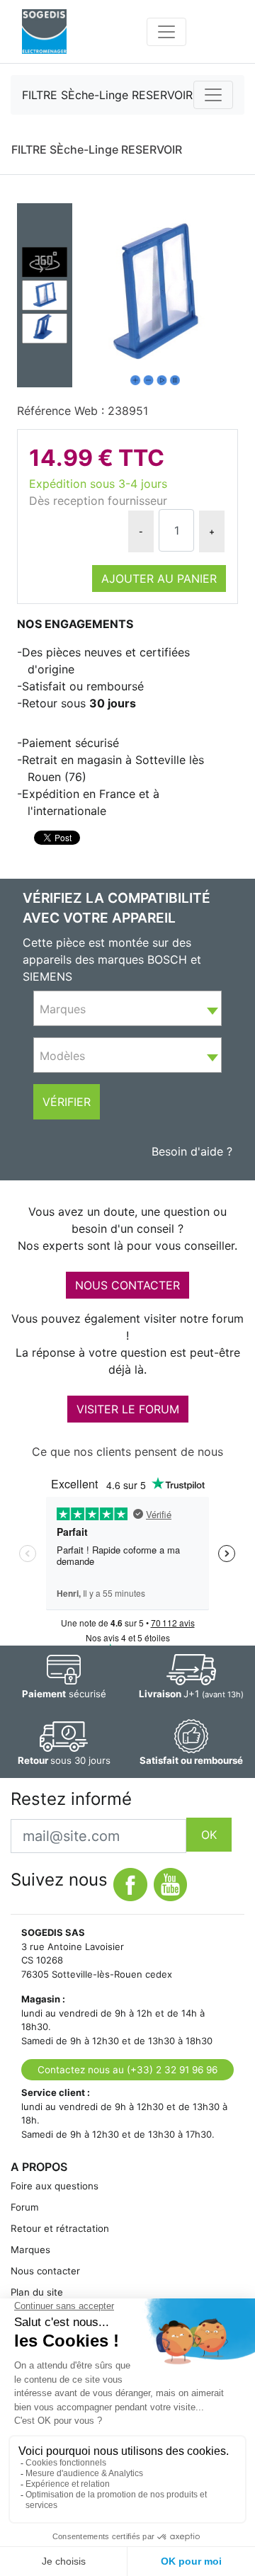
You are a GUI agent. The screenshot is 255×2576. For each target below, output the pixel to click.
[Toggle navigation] (166, 32)
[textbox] (127, 1009)
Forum (25, 2207)
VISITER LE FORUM (128, 1409)
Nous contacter (45, 2271)
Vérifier (67, 1102)
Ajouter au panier (159, 579)
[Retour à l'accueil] (44, 32)
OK (209, 1835)
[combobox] (127, 1008)
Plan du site (37, 2292)
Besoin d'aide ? (192, 1151)
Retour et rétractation (60, 2228)
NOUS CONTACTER (127, 1285)
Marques (30, 2250)
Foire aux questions (55, 2186)
